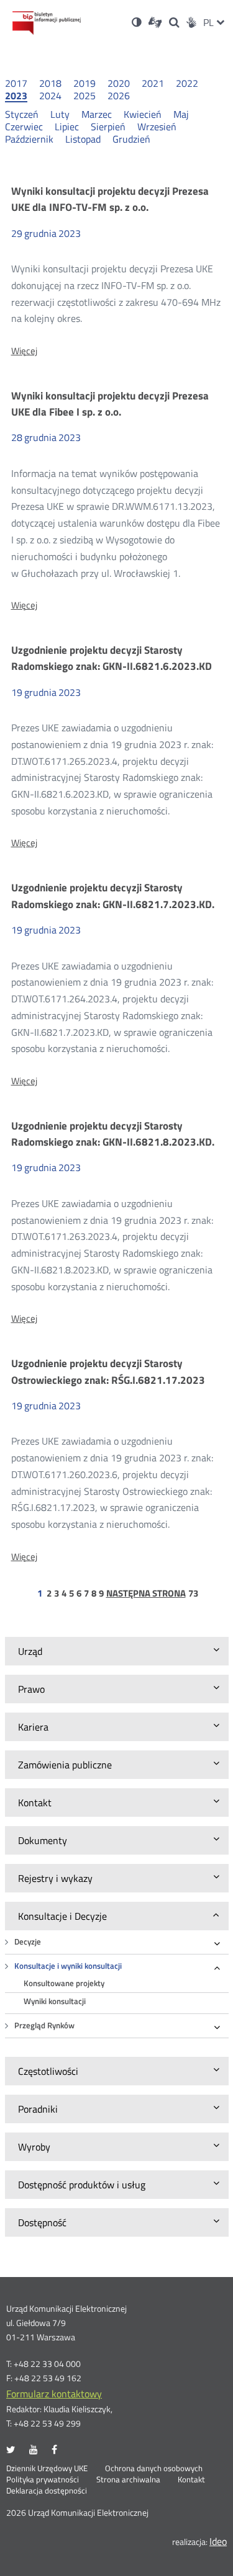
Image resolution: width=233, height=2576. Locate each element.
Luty (60, 114)
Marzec (97, 114)
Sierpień (108, 127)
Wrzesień (157, 127)
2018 (50, 83)
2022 (187, 83)
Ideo (218, 2541)
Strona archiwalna (128, 2480)
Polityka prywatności (43, 2480)
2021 (153, 83)
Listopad (83, 139)
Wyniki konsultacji (55, 2001)
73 (193, 1593)
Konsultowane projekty (64, 1983)
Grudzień (131, 139)
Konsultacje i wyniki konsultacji (68, 1966)
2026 (119, 96)
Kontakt (191, 2480)
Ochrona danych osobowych (154, 2469)
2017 (16, 83)
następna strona (146, 1593)
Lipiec (67, 127)
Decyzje (28, 1942)
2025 (85, 96)
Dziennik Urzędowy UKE (47, 2469)
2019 (85, 83)
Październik (29, 139)
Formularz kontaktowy (54, 2394)
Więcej (24, 351)
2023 (16, 96)
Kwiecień (143, 114)
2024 (50, 96)
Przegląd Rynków (44, 2026)
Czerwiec (24, 127)
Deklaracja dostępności (47, 2491)
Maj (181, 114)
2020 (119, 83)
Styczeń (22, 114)
